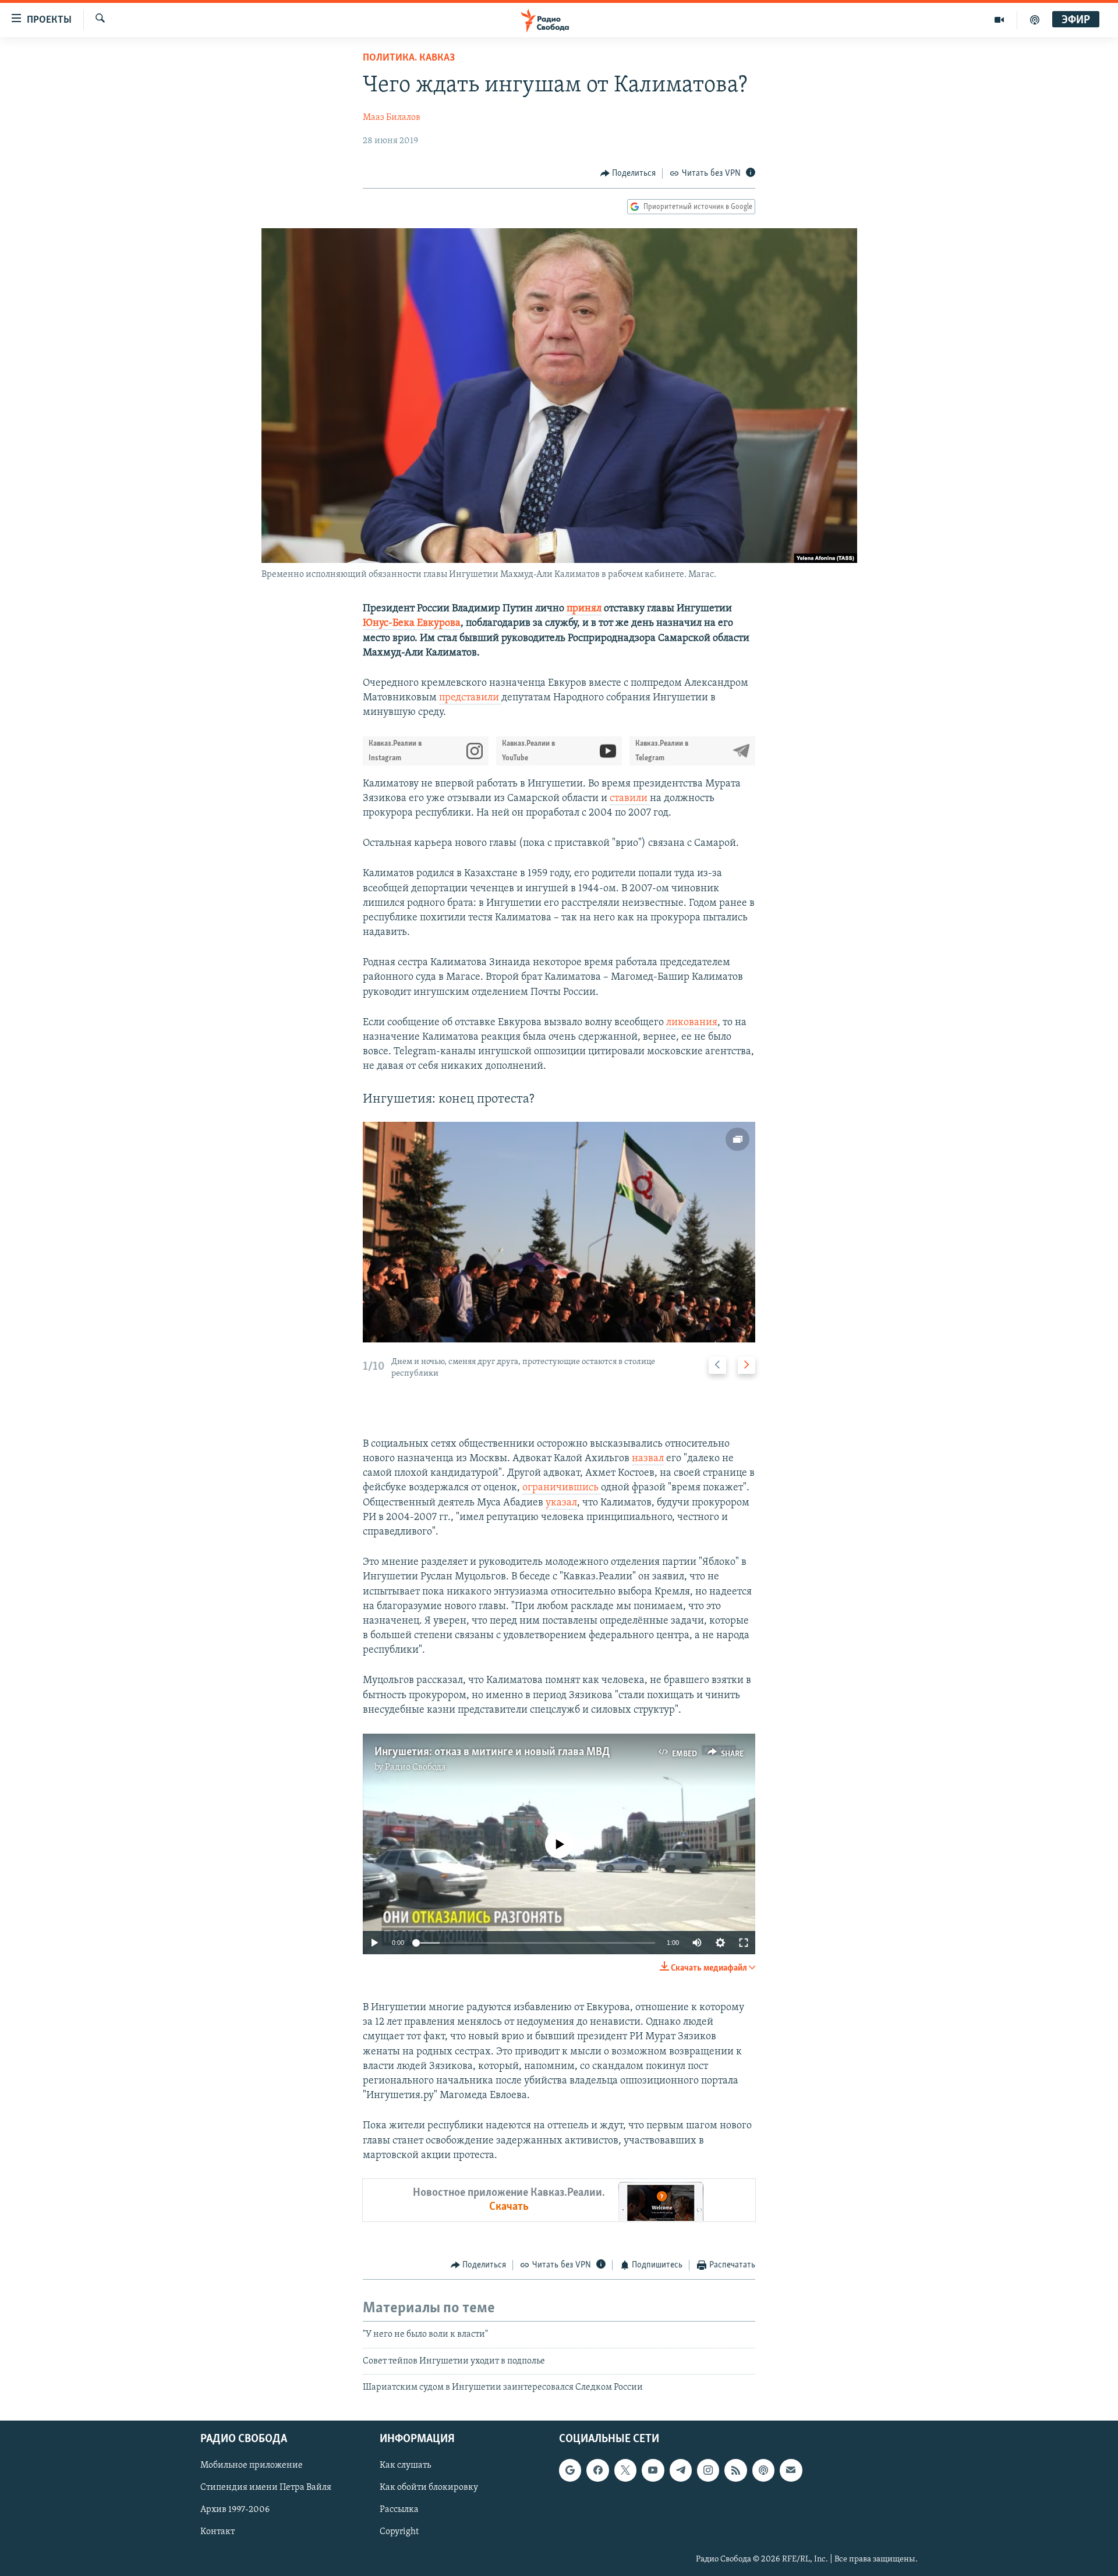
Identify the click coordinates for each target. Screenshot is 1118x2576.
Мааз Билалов (392, 118)
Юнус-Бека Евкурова (412, 623)
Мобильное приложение (252, 2465)
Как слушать (405, 2465)
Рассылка (399, 2510)
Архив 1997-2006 (235, 2510)
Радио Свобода (415, 1767)
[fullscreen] (744, 1943)
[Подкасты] (763, 2470)
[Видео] (1000, 20)
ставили (630, 799)
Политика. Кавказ (409, 58)
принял (584, 609)
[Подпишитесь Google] (570, 2470)
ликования (692, 1023)
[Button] (628, 173)
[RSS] (735, 2470)
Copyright (399, 2532)
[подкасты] (1035, 20)
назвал (648, 1459)
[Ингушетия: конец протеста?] (559, 1232)
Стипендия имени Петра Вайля (266, 2488)
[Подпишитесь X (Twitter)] (625, 2470)
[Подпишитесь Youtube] (653, 2470)
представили (470, 698)
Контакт (217, 2532)
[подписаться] (791, 2470)
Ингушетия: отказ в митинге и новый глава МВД (492, 1752)
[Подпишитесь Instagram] (708, 2470)
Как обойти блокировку (429, 2488)
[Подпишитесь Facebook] (597, 2470)
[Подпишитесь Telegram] (681, 2470)
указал (561, 1503)
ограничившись (562, 1488)
